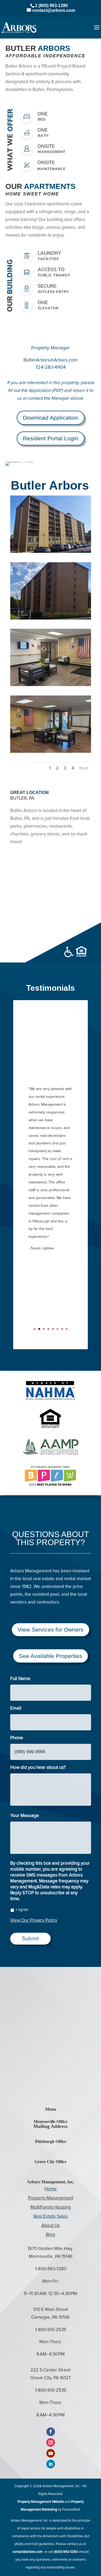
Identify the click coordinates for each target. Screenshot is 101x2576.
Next (84, 768)
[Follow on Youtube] (51, 2453)
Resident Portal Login (51, 438)
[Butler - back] (51, 553)
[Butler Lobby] (51, 753)
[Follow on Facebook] (51, 2432)
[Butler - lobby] (51, 686)
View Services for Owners (50, 1630)
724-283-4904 (50, 367)
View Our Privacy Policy (34, 1920)
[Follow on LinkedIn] (51, 2464)
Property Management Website (41, 2502)
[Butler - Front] (51, 619)
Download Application (51, 418)
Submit (30, 1939)
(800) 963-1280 (66, 2552)
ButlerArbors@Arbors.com (51, 360)
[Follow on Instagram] (51, 2443)
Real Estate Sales (51, 2217)
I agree (22, 1910)
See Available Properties (50, 1656)
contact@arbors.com (28, 2552)
